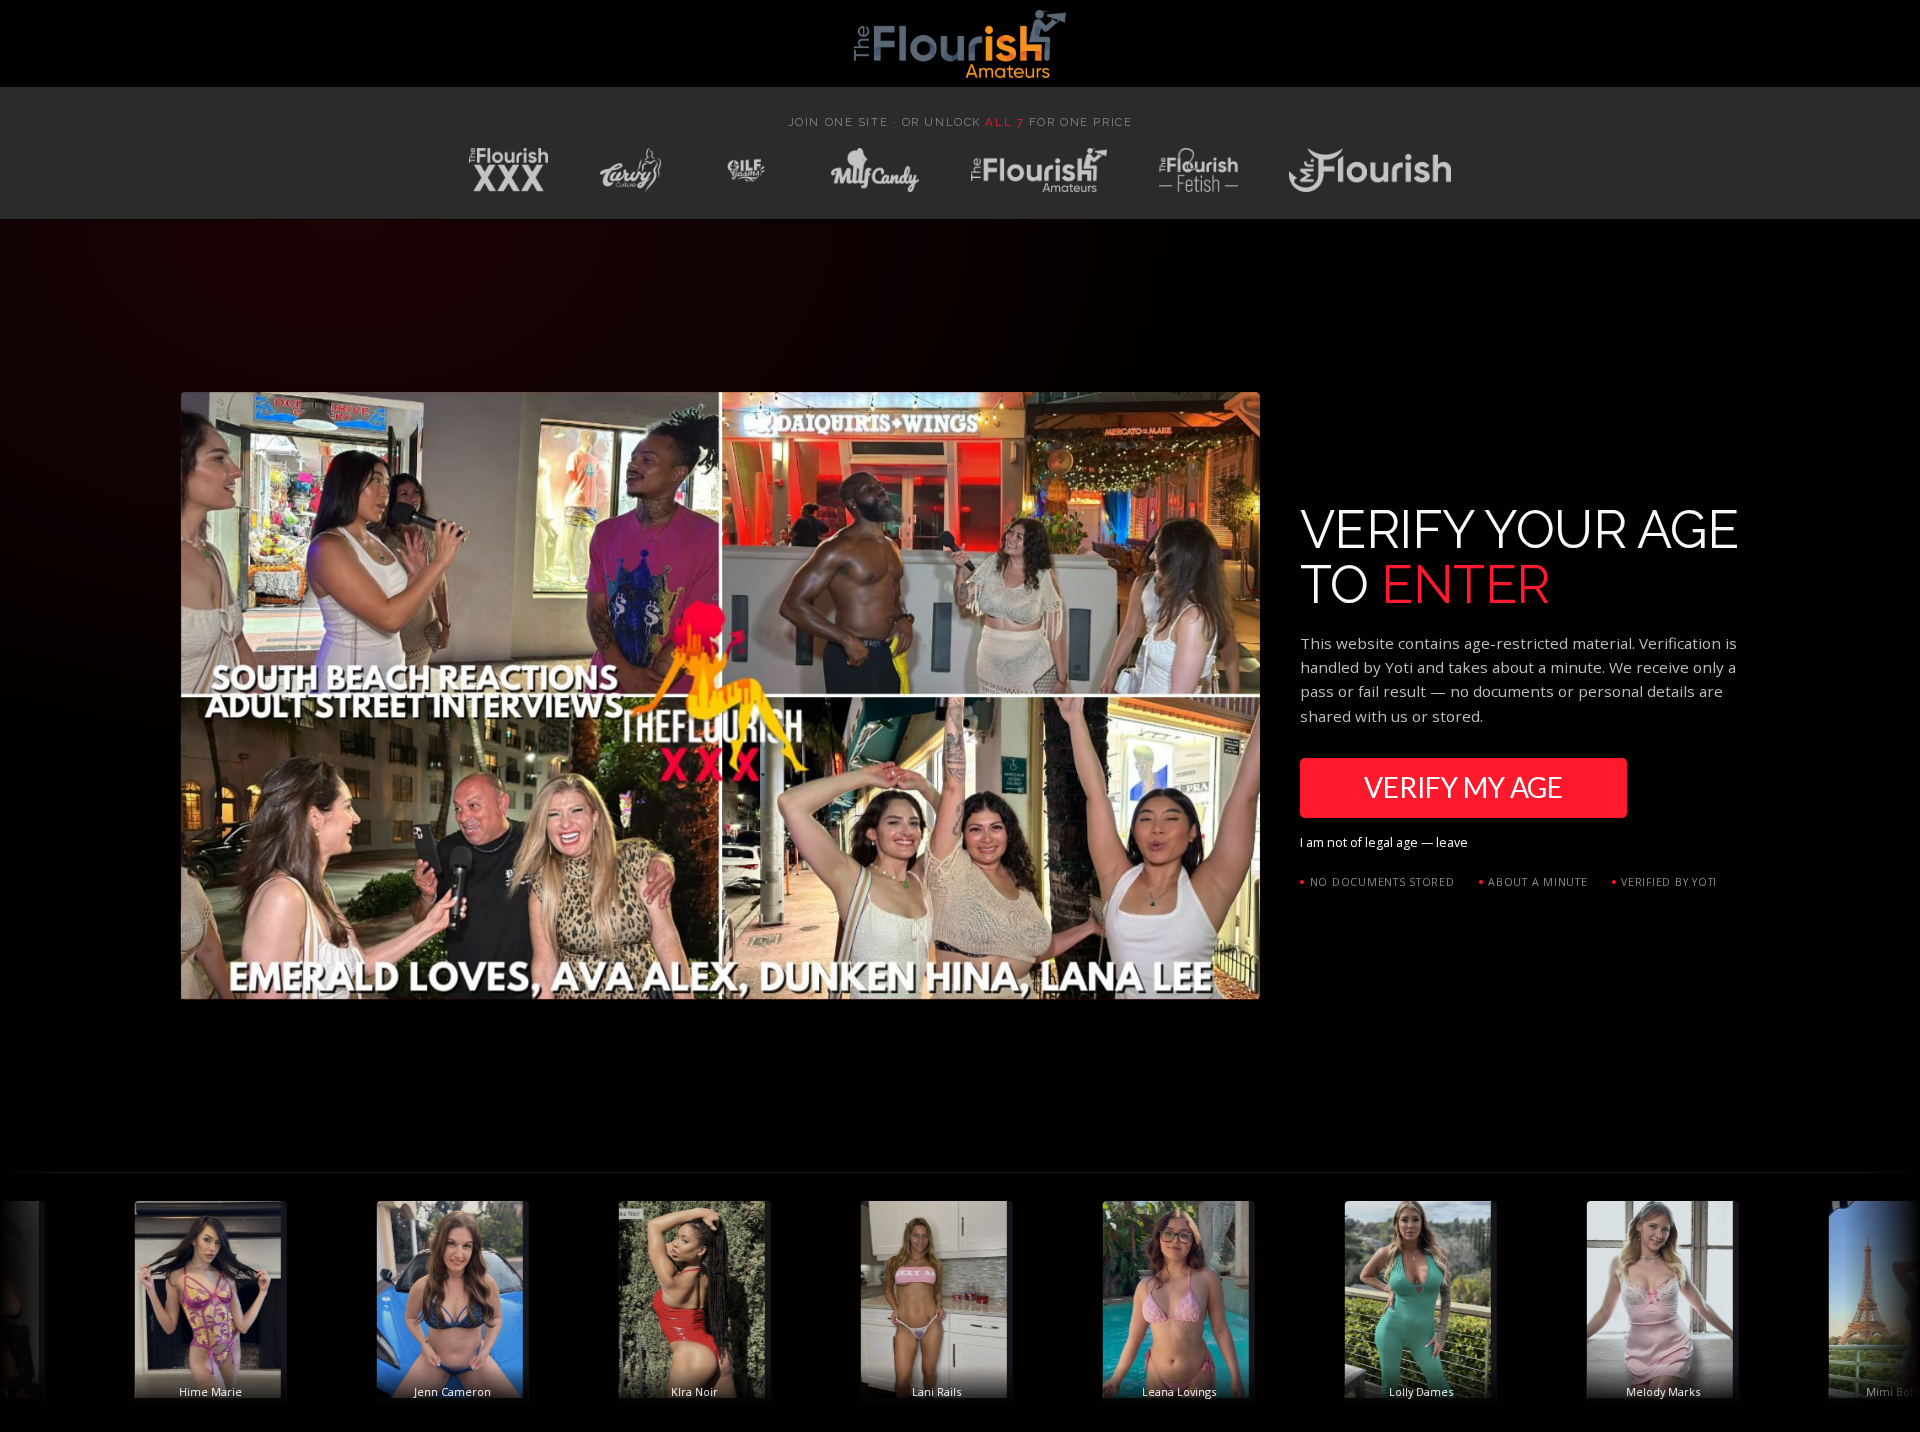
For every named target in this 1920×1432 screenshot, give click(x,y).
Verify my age (1463, 787)
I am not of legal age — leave (1384, 842)
